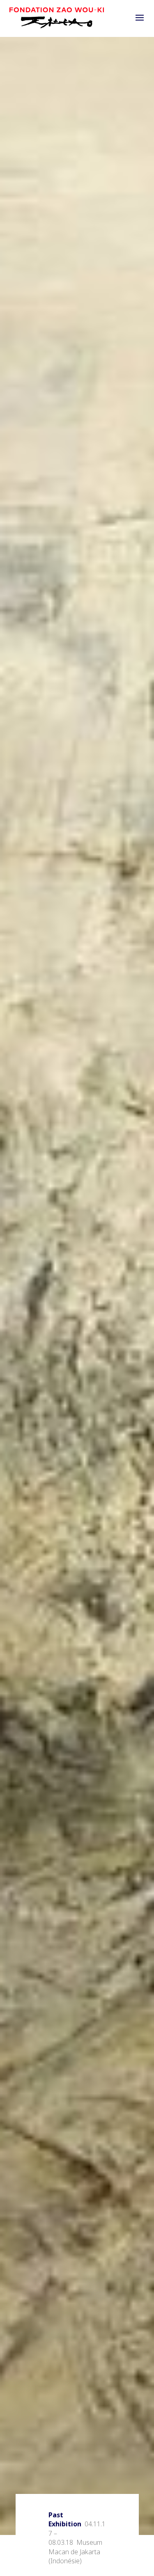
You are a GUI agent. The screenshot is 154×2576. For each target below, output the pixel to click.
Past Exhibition (65, 2519)
